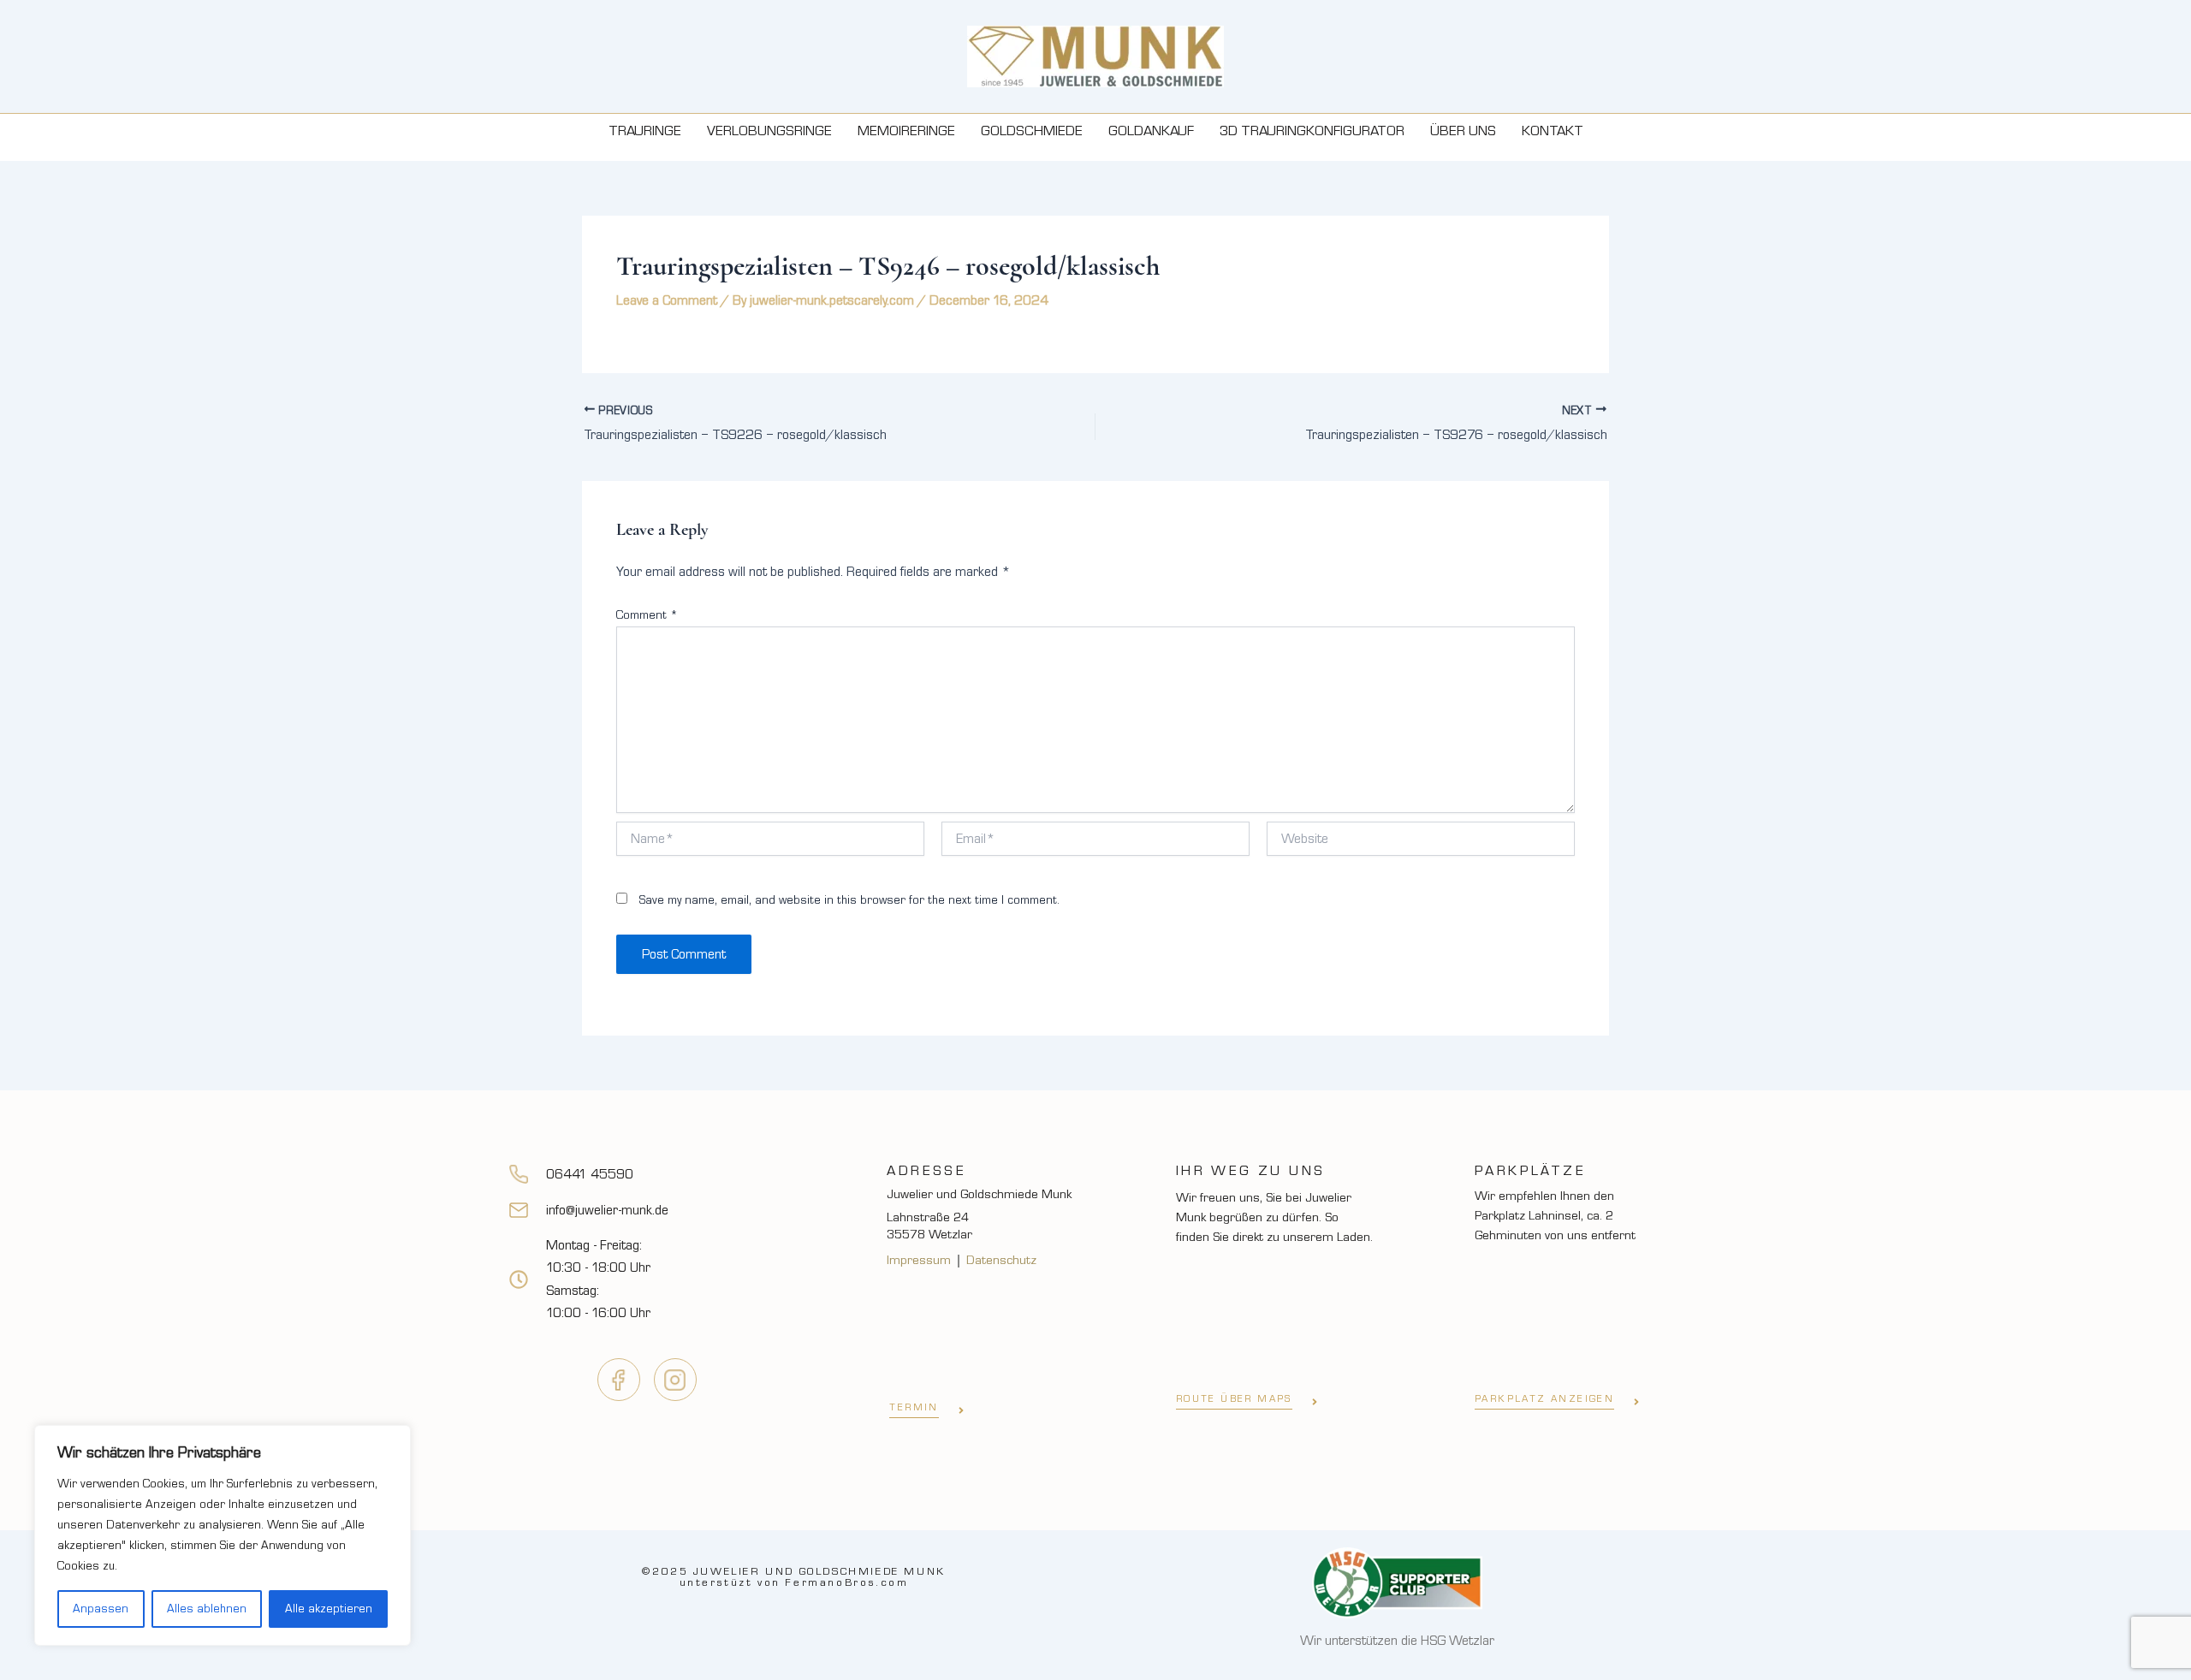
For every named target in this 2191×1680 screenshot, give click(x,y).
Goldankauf (1151, 131)
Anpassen (101, 1609)
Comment (647, 615)
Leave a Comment (667, 300)
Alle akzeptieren (329, 1609)
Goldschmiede (1032, 131)
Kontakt (1553, 131)
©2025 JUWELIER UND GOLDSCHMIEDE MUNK (794, 1577)
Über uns (1463, 131)
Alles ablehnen (207, 1609)
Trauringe (645, 131)
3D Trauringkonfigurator (1312, 131)
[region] (223, 1535)
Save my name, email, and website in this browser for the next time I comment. (849, 900)
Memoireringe (906, 131)
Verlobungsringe (769, 131)
